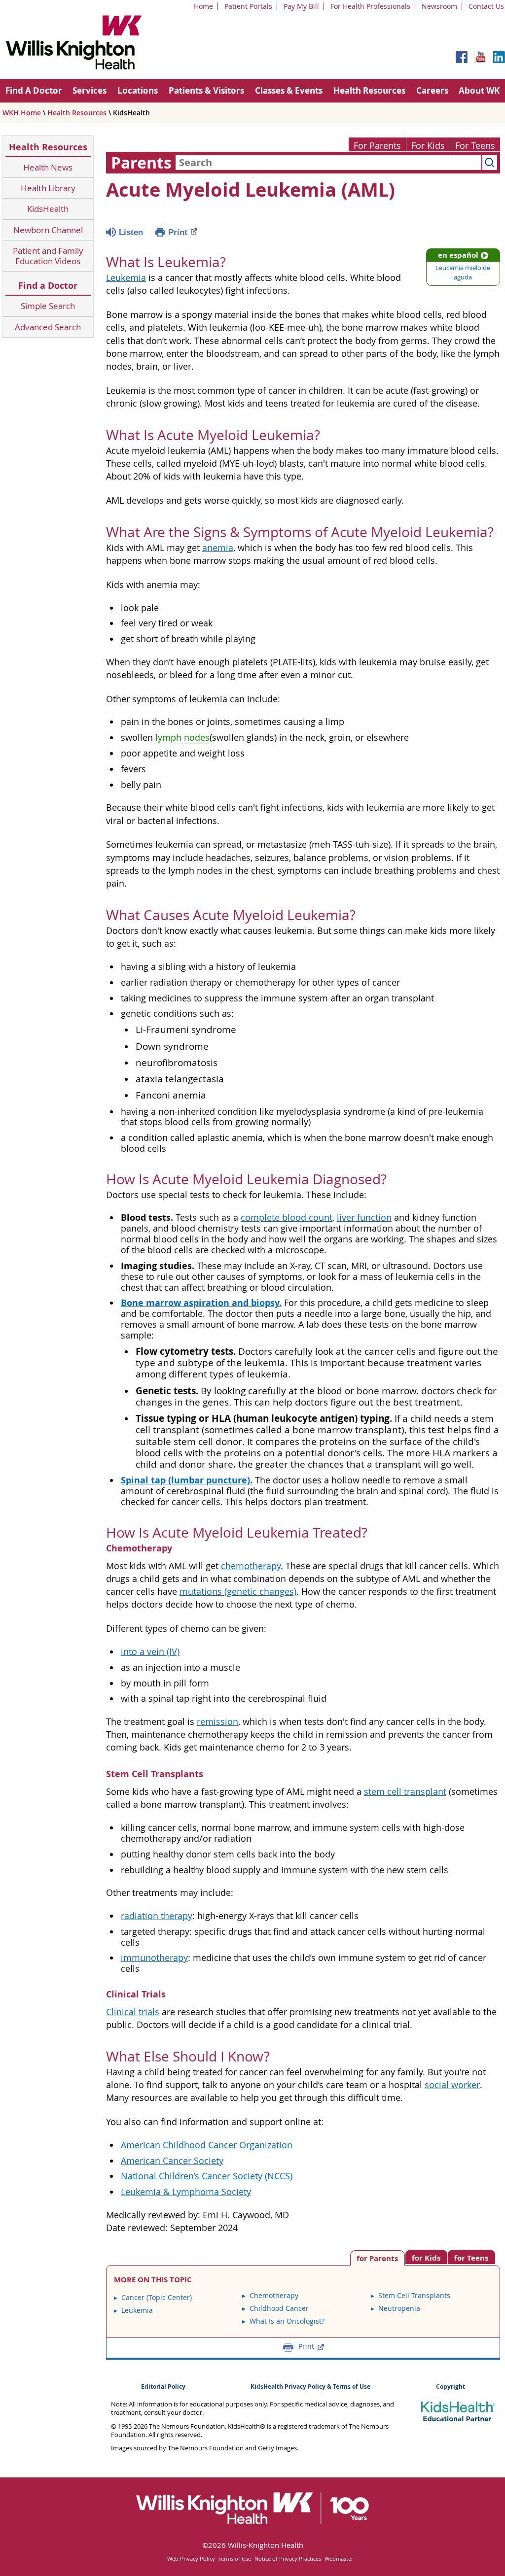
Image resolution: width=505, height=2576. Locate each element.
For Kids (428, 146)
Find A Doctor (34, 90)
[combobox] (328, 163)
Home (203, 6)
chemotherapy (251, 1566)
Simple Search (48, 306)
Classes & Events (289, 90)
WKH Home (22, 113)
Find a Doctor (48, 286)
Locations (138, 90)
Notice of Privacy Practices (288, 2559)
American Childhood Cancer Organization (207, 2145)
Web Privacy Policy (191, 2559)
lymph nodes (182, 738)
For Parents (377, 146)
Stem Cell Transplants (414, 2295)
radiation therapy (157, 1916)
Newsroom (439, 6)
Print (178, 232)
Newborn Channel (48, 230)
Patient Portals (248, 6)
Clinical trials (133, 2012)
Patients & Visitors (206, 90)
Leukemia (126, 278)
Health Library (48, 188)
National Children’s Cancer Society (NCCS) (207, 2176)
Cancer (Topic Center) (157, 2297)
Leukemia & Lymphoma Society (186, 2192)
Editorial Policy (163, 2387)
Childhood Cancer (279, 2308)
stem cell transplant (405, 1792)
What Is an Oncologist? (287, 2321)
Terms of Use (235, 2559)
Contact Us (486, 6)
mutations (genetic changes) (238, 1592)
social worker (452, 2085)
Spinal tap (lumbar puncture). (187, 1480)
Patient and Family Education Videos (48, 256)
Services (90, 90)
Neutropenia (399, 2308)
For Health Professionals (370, 6)
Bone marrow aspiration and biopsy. (201, 1303)
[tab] (471, 2257)
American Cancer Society (172, 2161)
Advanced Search (48, 327)
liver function (364, 1218)
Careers (432, 90)
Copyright (451, 2387)
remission (217, 1722)
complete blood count (287, 1218)
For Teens (475, 146)
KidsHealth (48, 209)
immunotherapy (154, 1958)
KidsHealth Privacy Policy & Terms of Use (310, 2387)
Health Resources (369, 90)
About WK (479, 90)
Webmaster (339, 2559)
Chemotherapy (274, 2295)
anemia (218, 548)
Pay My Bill (301, 6)
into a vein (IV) (150, 1652)
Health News (48, 167)
